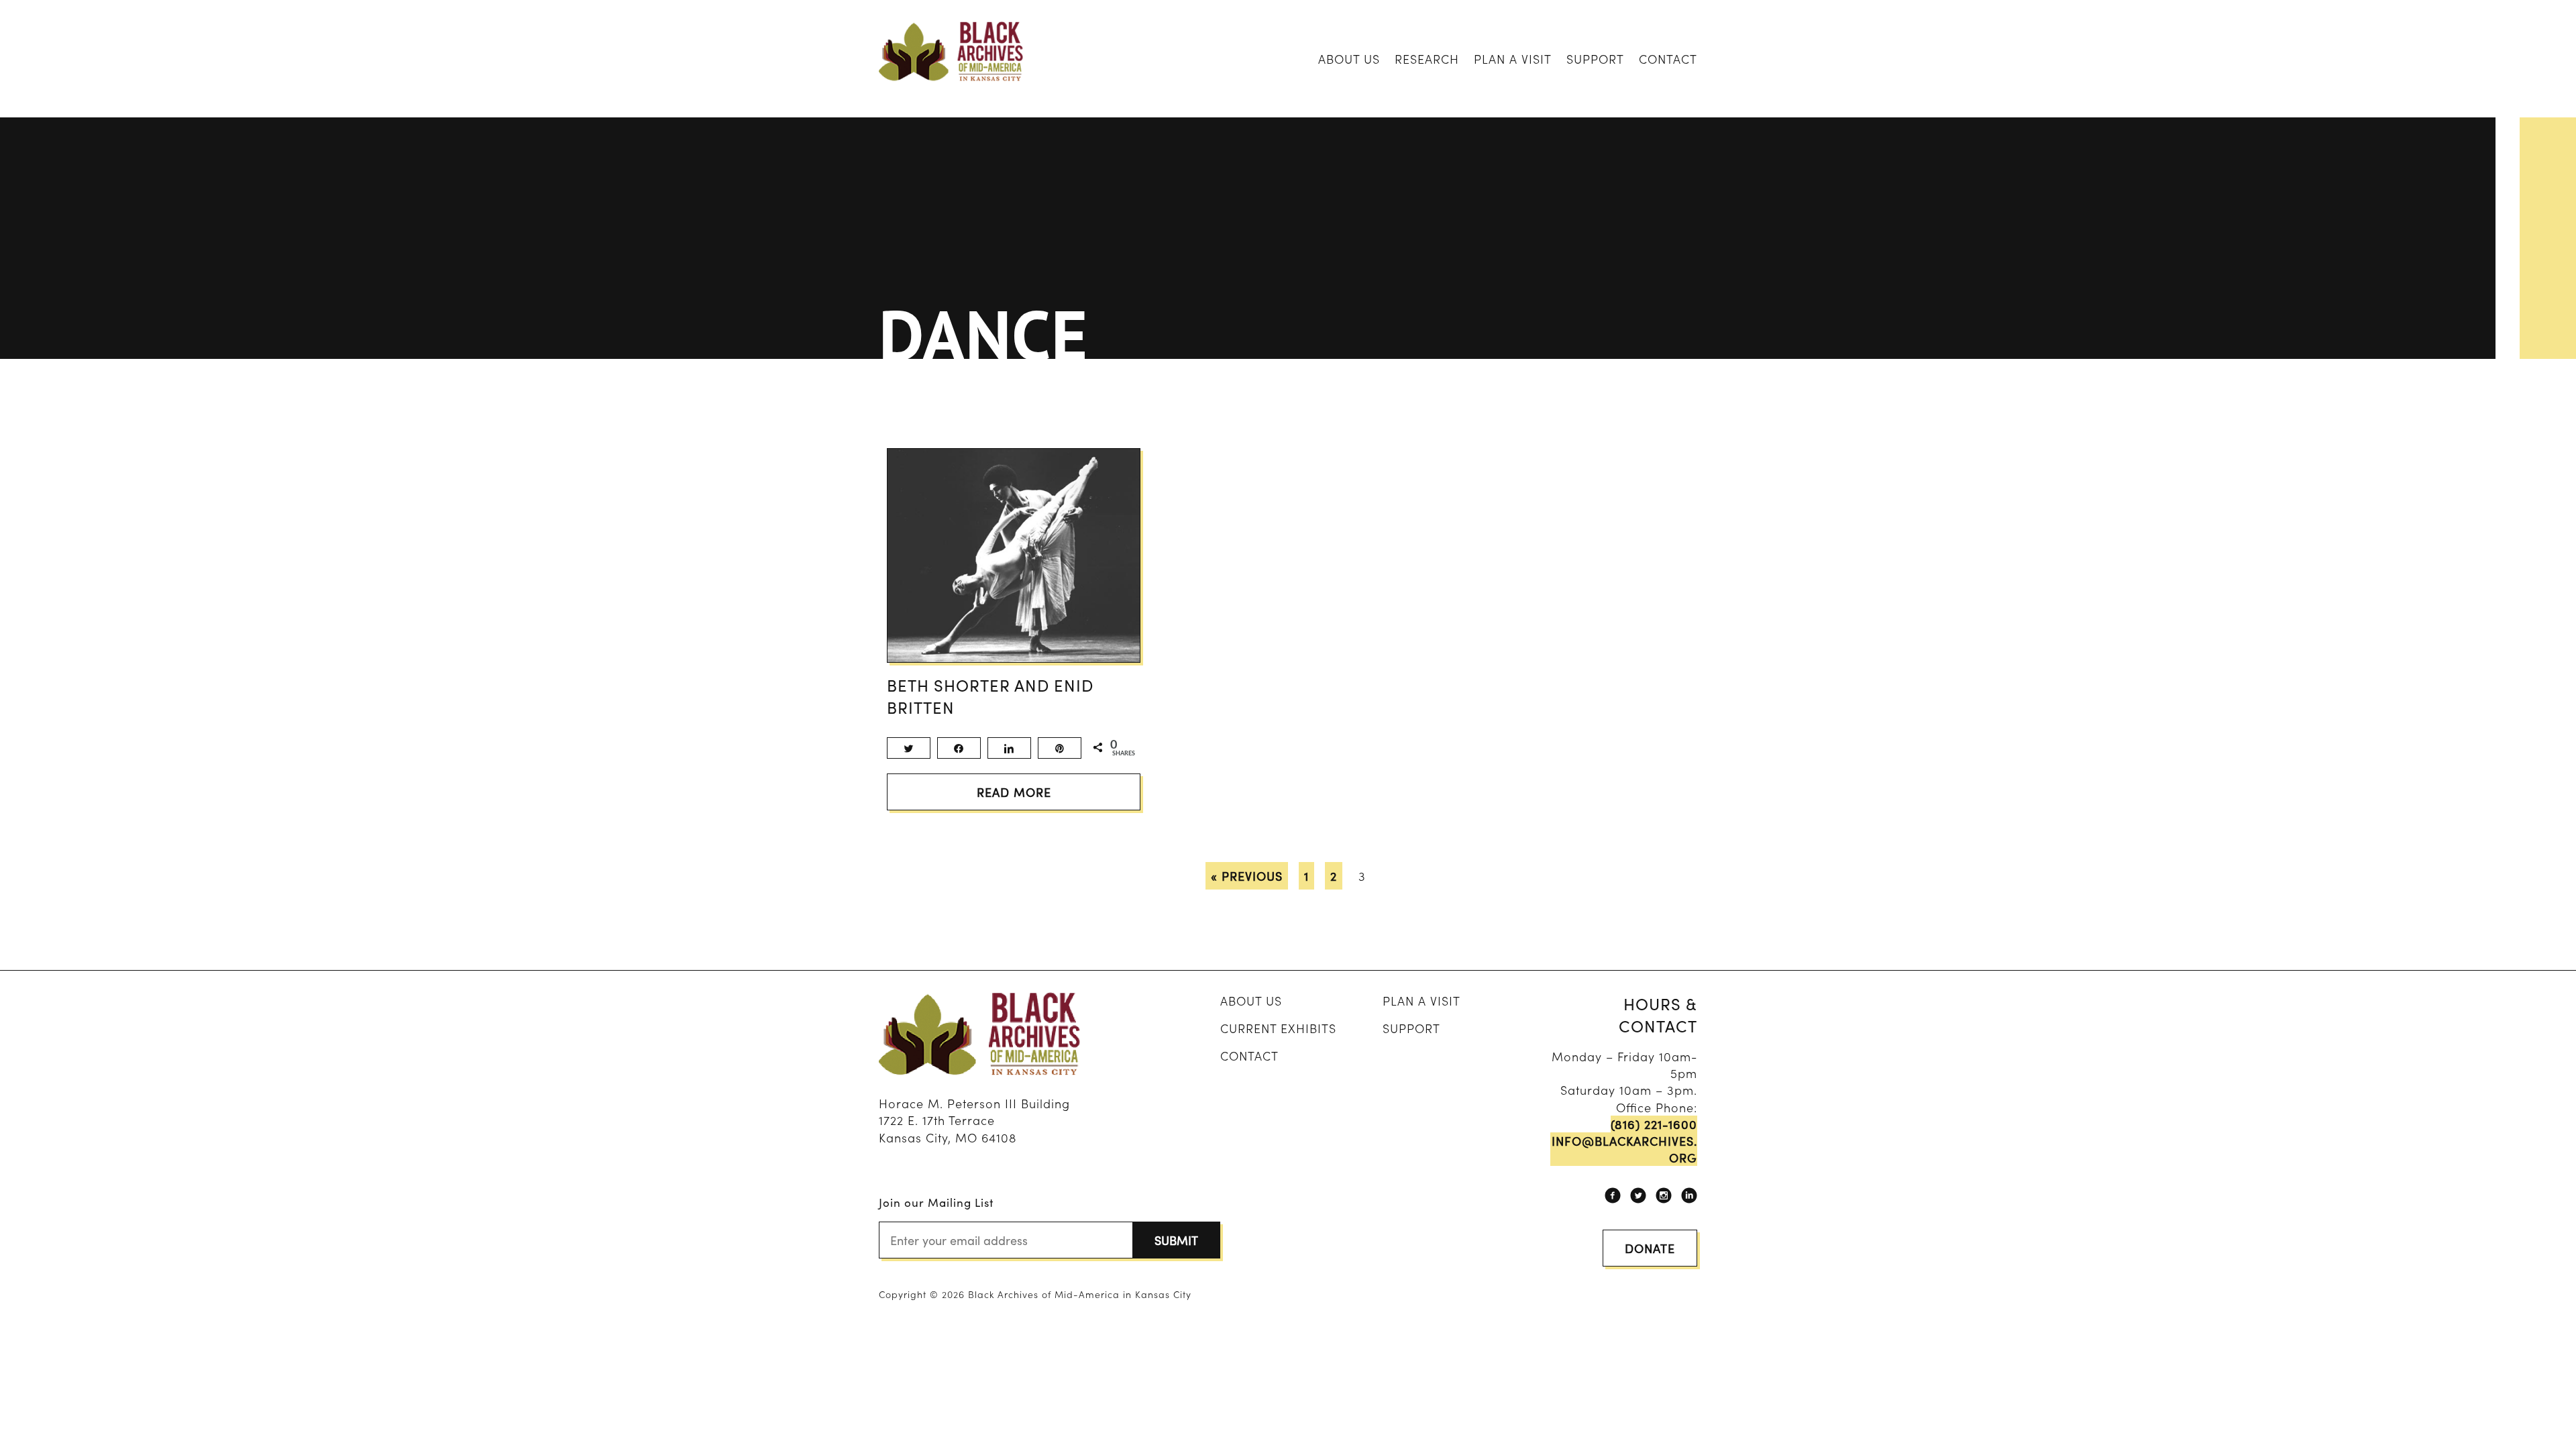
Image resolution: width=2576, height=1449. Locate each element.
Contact (1668, 59)
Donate (1650, 1248)
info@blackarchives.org (1624, 1149)
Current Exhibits (1278, 1028)
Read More (1014, 792)
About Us (1349, 59)
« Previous (1247, 876)
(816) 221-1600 (1654, 1124)
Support (1595, 59)
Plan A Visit (1513, 59)
